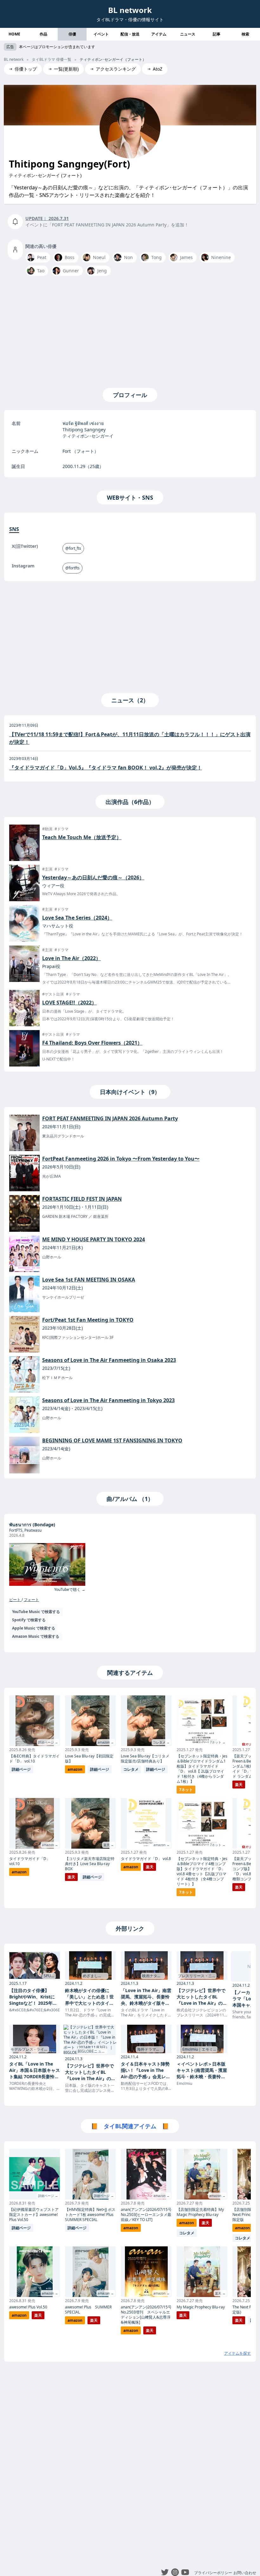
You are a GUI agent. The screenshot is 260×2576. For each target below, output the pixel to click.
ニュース (188, 34)
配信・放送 (130, 34)
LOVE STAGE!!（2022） (69, 1003)
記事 (217, 34)
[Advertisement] (130, 331)
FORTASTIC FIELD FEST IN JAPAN (82, 1199)
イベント (101, 34)
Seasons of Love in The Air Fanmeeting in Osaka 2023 (109, 1360)
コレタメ (131, 1769)
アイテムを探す (237, 2353)
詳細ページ (21, 1769)
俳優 (72, 34)
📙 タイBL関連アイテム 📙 (130, 2126)
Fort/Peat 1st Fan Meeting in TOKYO (88, 1320)
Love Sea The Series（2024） (77, 918)
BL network (130, 10)
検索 (245, 34)
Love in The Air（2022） (71, 958)
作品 (43, 34)
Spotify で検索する (29, 1620)
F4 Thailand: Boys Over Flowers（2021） (92, 1043)
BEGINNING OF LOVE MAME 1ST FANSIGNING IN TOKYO (112, 1440)
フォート (31, 1600)
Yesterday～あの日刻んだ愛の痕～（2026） (93, 877)
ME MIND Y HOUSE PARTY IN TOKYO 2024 (94, 1239)
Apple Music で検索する (34, 1628)
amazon (19, 1872)
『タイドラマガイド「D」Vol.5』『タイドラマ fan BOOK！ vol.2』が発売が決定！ (106, 768)
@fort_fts (73, 548)
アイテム (159, 34)
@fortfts (72, 568)
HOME (14, 34)
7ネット (186, 1790)
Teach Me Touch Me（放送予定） (82, 837)
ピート (15, 1600)
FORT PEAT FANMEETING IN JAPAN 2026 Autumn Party (110, 1118)
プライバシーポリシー (213, 2573)
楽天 (71, 1877)
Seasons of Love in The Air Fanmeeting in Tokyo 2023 (108, 1400)
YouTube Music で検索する (36, 1612)
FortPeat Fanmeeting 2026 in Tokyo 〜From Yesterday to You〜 (121, 1159)
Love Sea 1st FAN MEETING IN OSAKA (89, 1280)
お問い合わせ (245, 2573)
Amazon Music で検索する (36, 1636)
